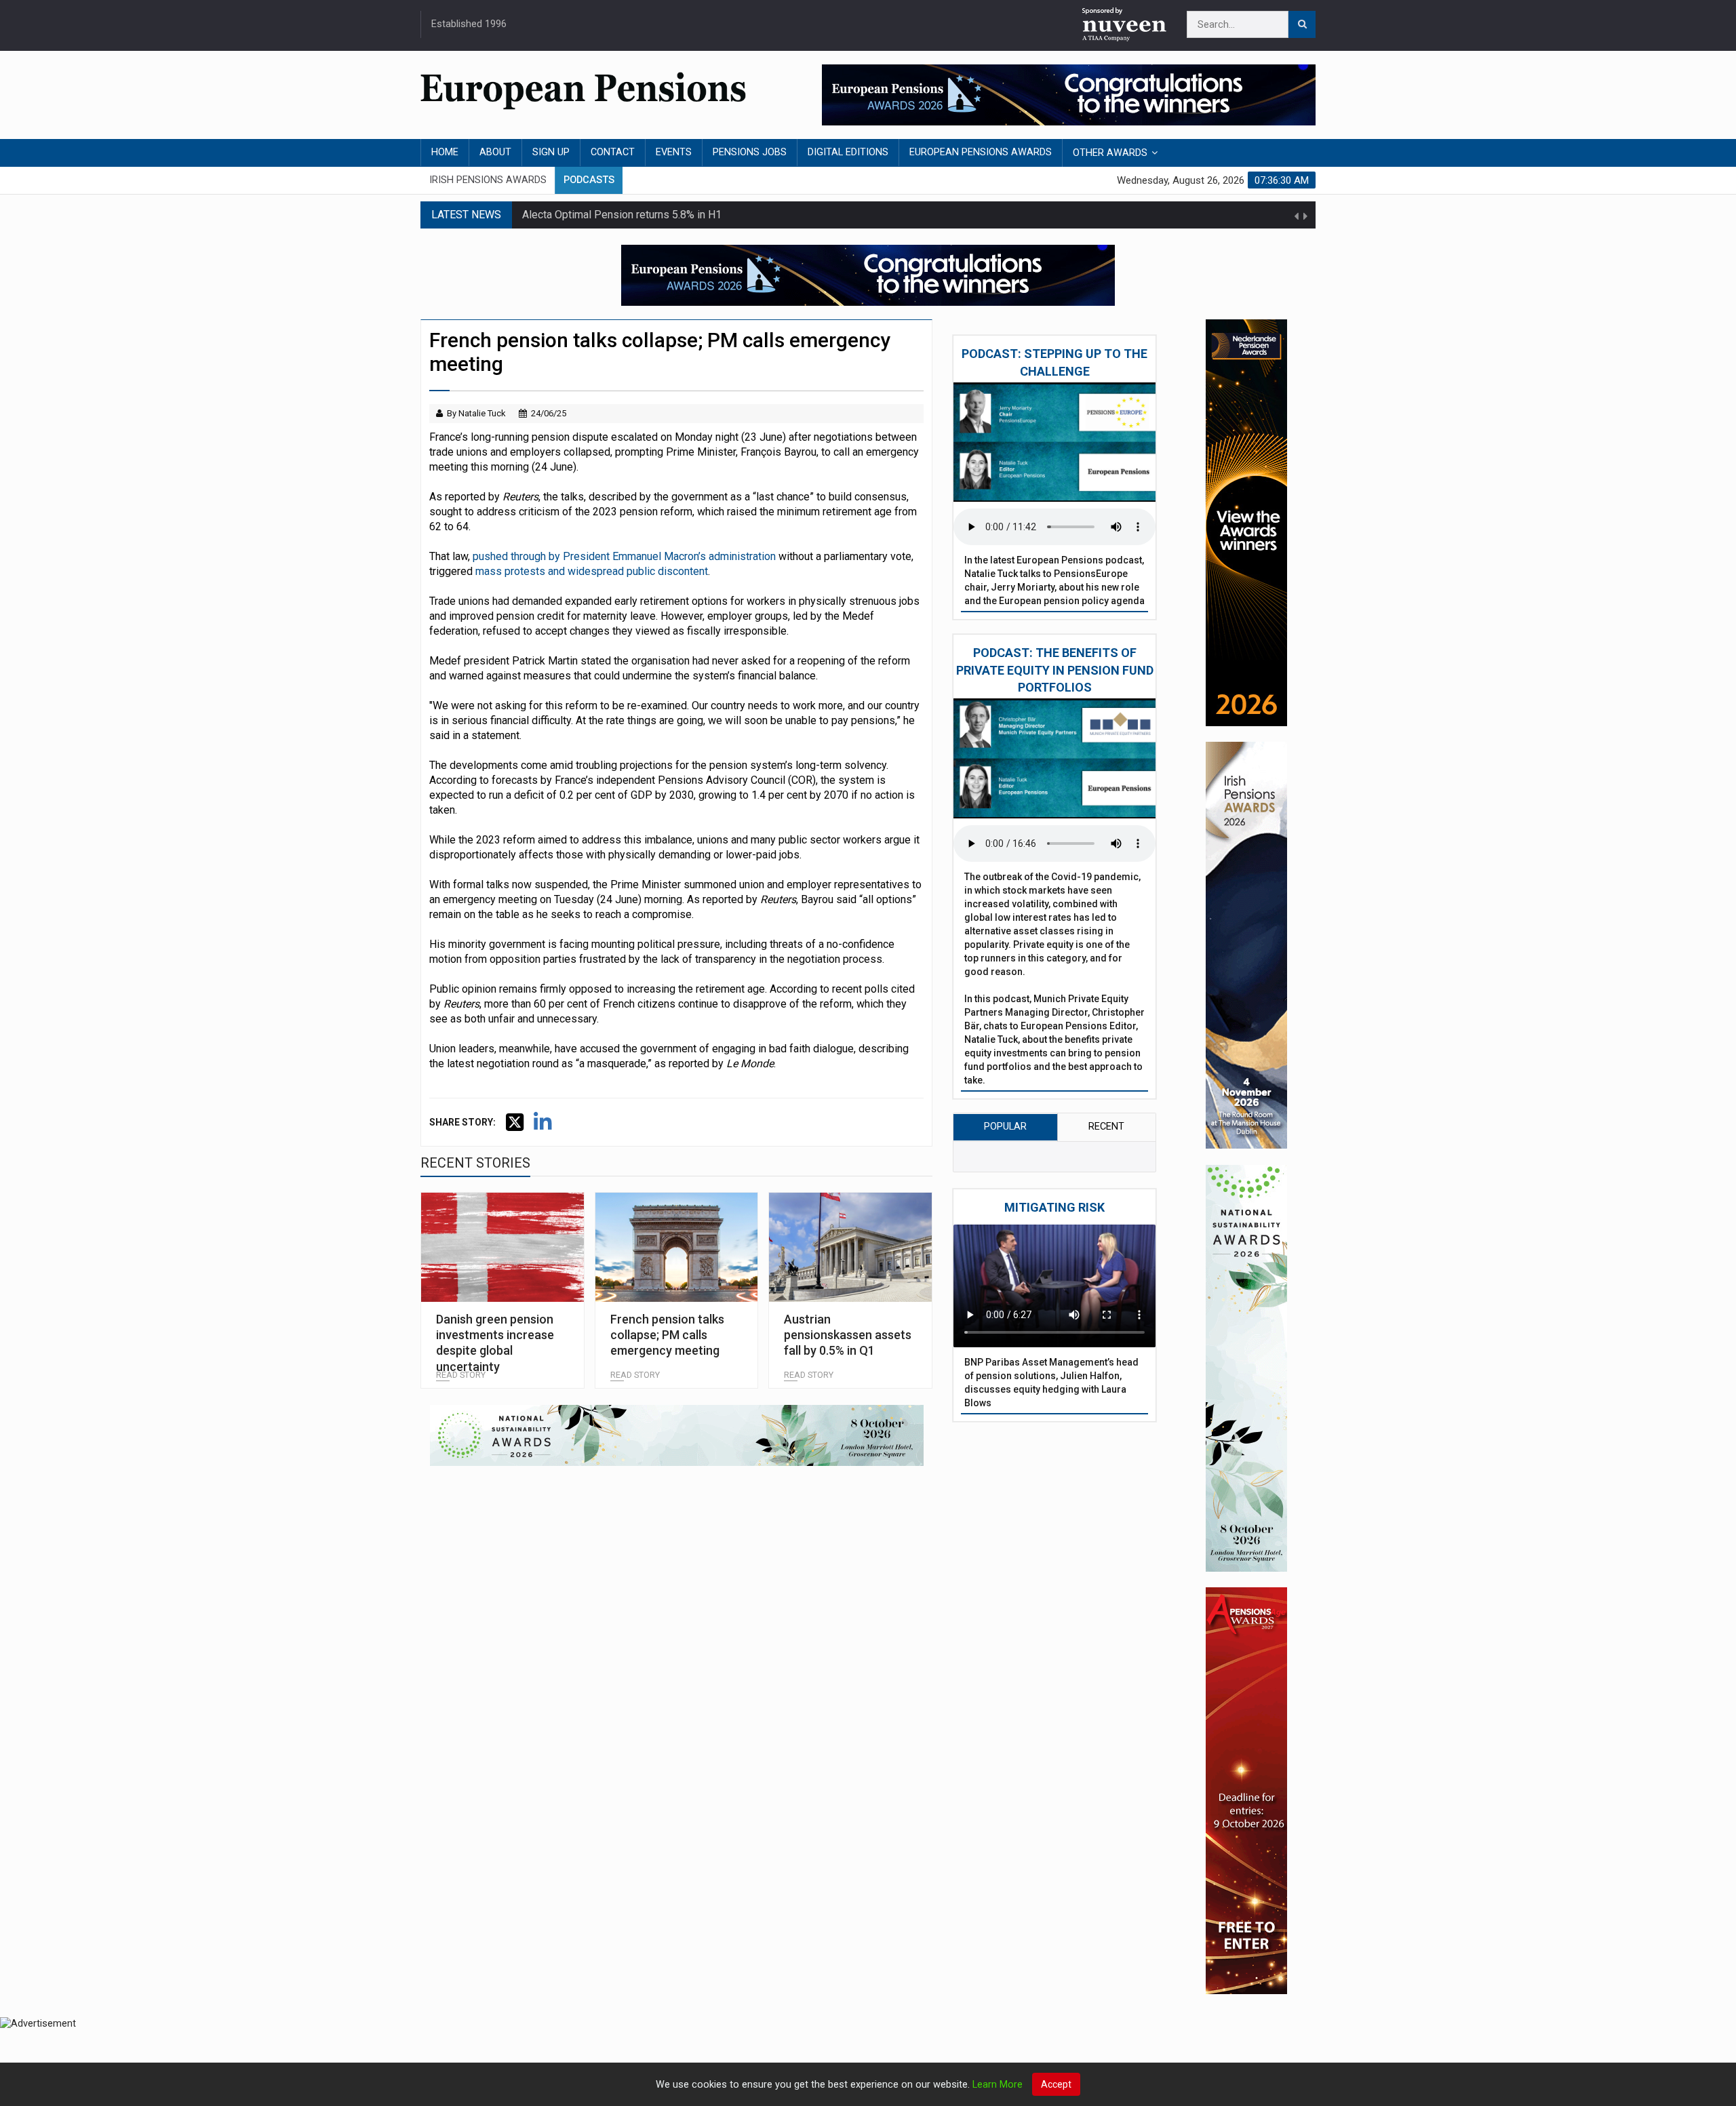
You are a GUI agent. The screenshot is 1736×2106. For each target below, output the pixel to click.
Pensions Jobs (750, 152)
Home (445, 152)
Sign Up (551, 152)
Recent (1106, 1127)
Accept (1056, 2084)
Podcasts (589, 180)
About (495, 152)
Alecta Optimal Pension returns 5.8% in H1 (622, 215)
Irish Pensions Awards (488, 180)
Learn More (998, 2085)
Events (674, 152)
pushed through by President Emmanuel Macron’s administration (624, 556)
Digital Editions (848, 152)
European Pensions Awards (981, 152)
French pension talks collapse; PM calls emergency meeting (667, 1335)
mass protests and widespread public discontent (592, 571)
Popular (1005, 1127)
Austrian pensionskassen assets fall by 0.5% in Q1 (848, 1335)
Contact (613, 152)
